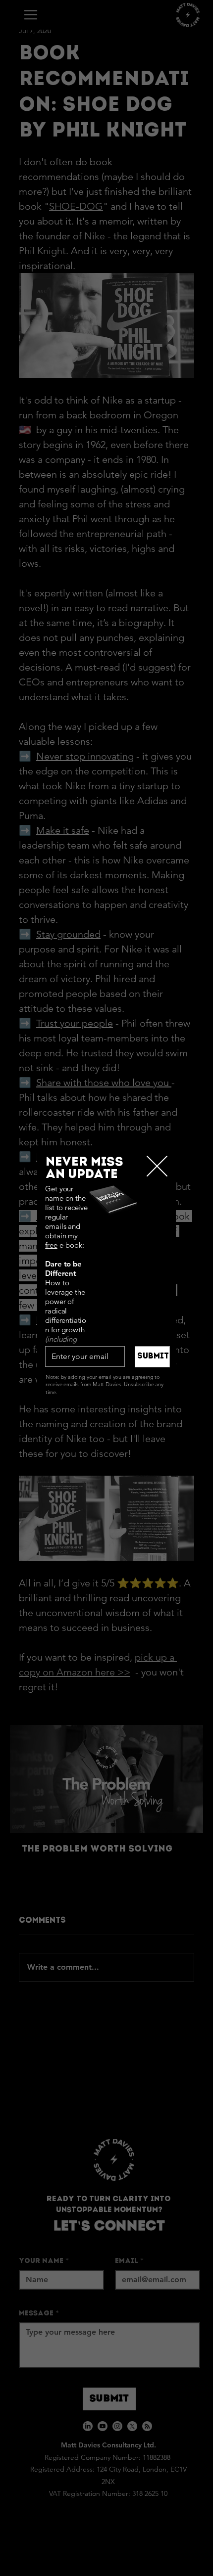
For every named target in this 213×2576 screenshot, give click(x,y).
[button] (157, 1167)
